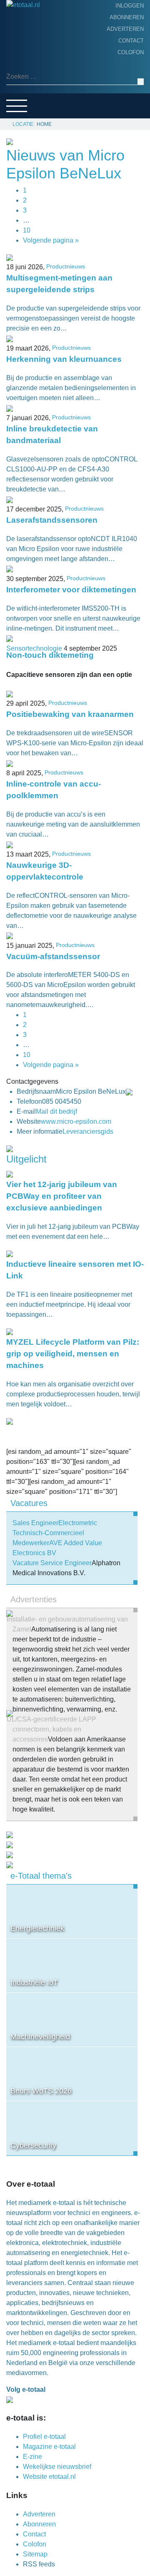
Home (17, 31)
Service (21, 109)
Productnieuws (34, 44)
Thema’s (21, 83)
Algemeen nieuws (37, 70)
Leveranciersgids (37, 96)
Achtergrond (31, 57)
